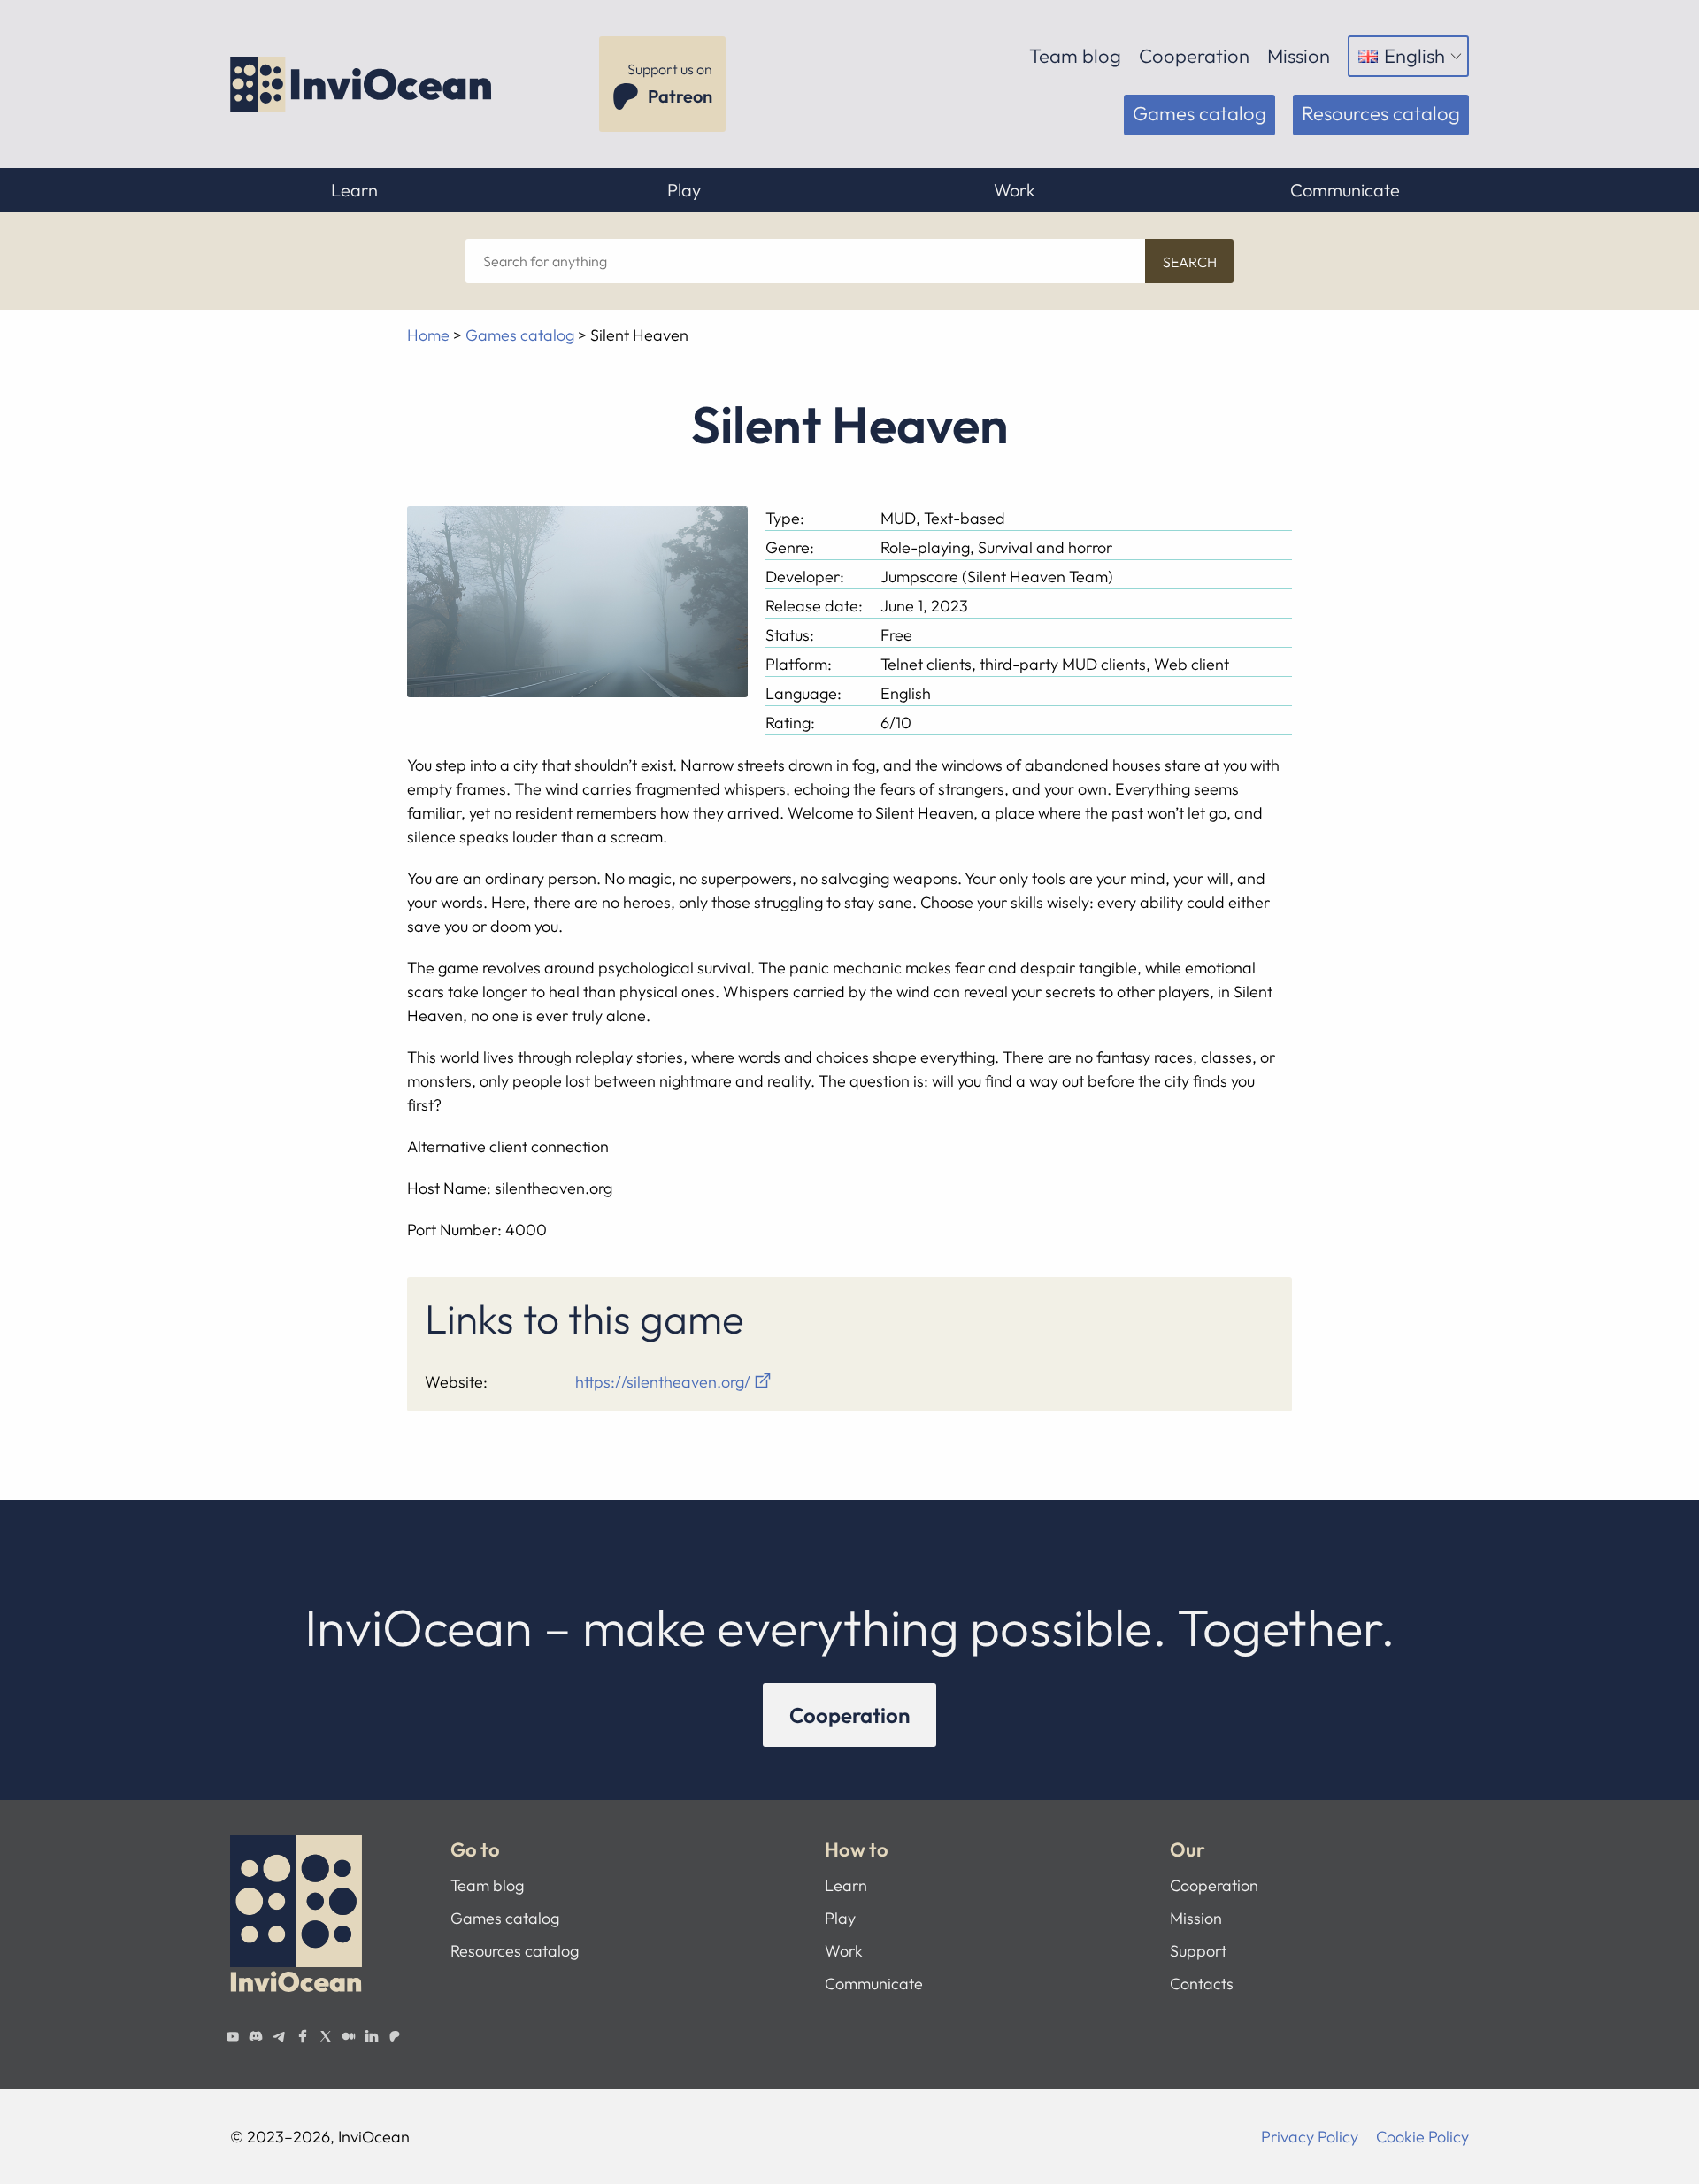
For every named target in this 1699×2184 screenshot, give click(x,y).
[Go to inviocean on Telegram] (279, 2036)
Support (1198, 1951)
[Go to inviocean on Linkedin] (372, 2036)
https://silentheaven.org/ (663, 1382)
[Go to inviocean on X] (326, 2036)
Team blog (1075, 56)
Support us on (670, 84)
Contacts (1202, 1984)
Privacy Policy (1310, 2137)
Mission (1299, 56)
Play (684, 190)
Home (428, 335)
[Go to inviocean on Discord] (256, 2036)
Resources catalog (1381, 113)
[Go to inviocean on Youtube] (233, 2036)
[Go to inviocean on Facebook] (302, 2036)
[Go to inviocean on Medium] (349, 2036)
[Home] (363, 84)
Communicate (1345, 190)
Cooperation (1194, 56)
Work (1015, 190)
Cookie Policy (1422, 2137)
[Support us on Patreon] (395, 2036)
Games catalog (1199, 113)
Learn (354, 190)
